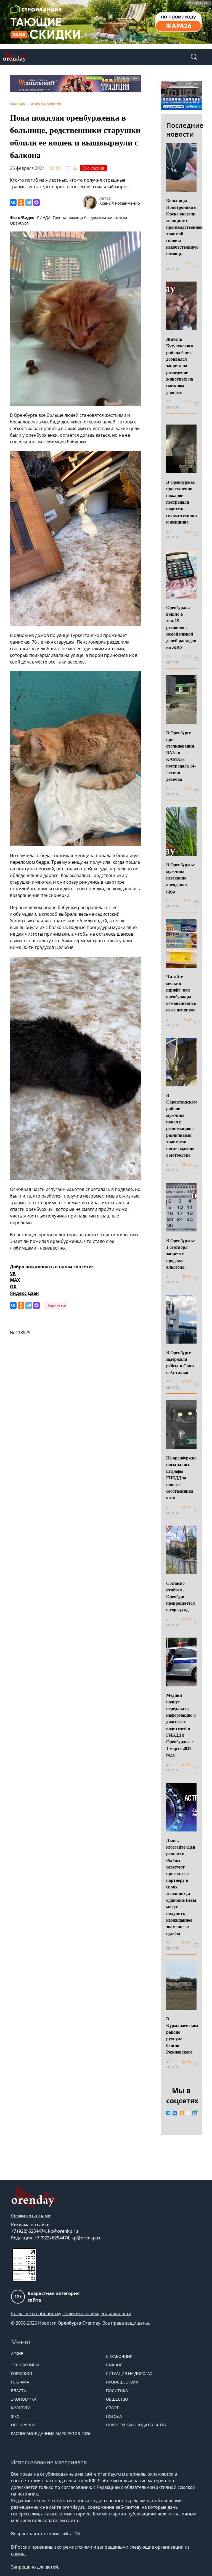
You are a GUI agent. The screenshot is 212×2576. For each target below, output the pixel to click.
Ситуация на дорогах (129, 2373)
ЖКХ (15, 2416)
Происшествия (122, 2382)
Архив (17, 2353)
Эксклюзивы (25, 2365)
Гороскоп (22, 2373)
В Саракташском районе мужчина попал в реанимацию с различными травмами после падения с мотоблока (181, 1125)
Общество (117, 2399)
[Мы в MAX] (194, 2113)
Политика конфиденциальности (97, 2314)
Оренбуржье (24, 2425)
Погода (114, 2416)
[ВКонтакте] (13, 202)
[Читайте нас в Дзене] (188, 2113)
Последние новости (185, 130)
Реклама (20, 2382)
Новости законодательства (136, 2425)
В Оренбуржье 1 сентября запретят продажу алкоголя (180, 1254)
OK (13, 1287)
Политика (117, 2391)
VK (13, 1273)
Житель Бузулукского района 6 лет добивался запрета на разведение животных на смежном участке (180, 365)
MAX (15, 1280)
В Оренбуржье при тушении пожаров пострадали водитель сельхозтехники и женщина (181, 502)
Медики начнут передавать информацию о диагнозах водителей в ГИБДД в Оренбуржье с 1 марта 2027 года (181, 1725)
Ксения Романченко (120, 203)
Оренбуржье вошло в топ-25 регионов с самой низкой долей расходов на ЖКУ (181, 627)
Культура (21, 2408)
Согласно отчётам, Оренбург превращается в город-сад (181, 1596)
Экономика (24, 2399)
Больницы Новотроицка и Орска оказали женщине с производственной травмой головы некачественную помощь (184, 227)
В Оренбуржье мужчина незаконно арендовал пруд (180, 878)
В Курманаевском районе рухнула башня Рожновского (182, 2035)
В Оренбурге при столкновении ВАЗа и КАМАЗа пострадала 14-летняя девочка (181, 756)
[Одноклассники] (21, 202)
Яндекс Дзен (24, 1293)
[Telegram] (29, 202)
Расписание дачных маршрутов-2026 (51, 2433)
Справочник (119, 2356)
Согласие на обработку (36, 2314)
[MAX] (36, 202)
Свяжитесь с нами (31, 2216)
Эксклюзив (94, 168)
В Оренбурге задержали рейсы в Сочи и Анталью (180, 1362)
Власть (18, 2391)
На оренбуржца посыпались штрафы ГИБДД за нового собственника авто (181, 1478)
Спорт (112, 2408)
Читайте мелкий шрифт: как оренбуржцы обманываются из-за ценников (181, 993)
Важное (114, 2365)
